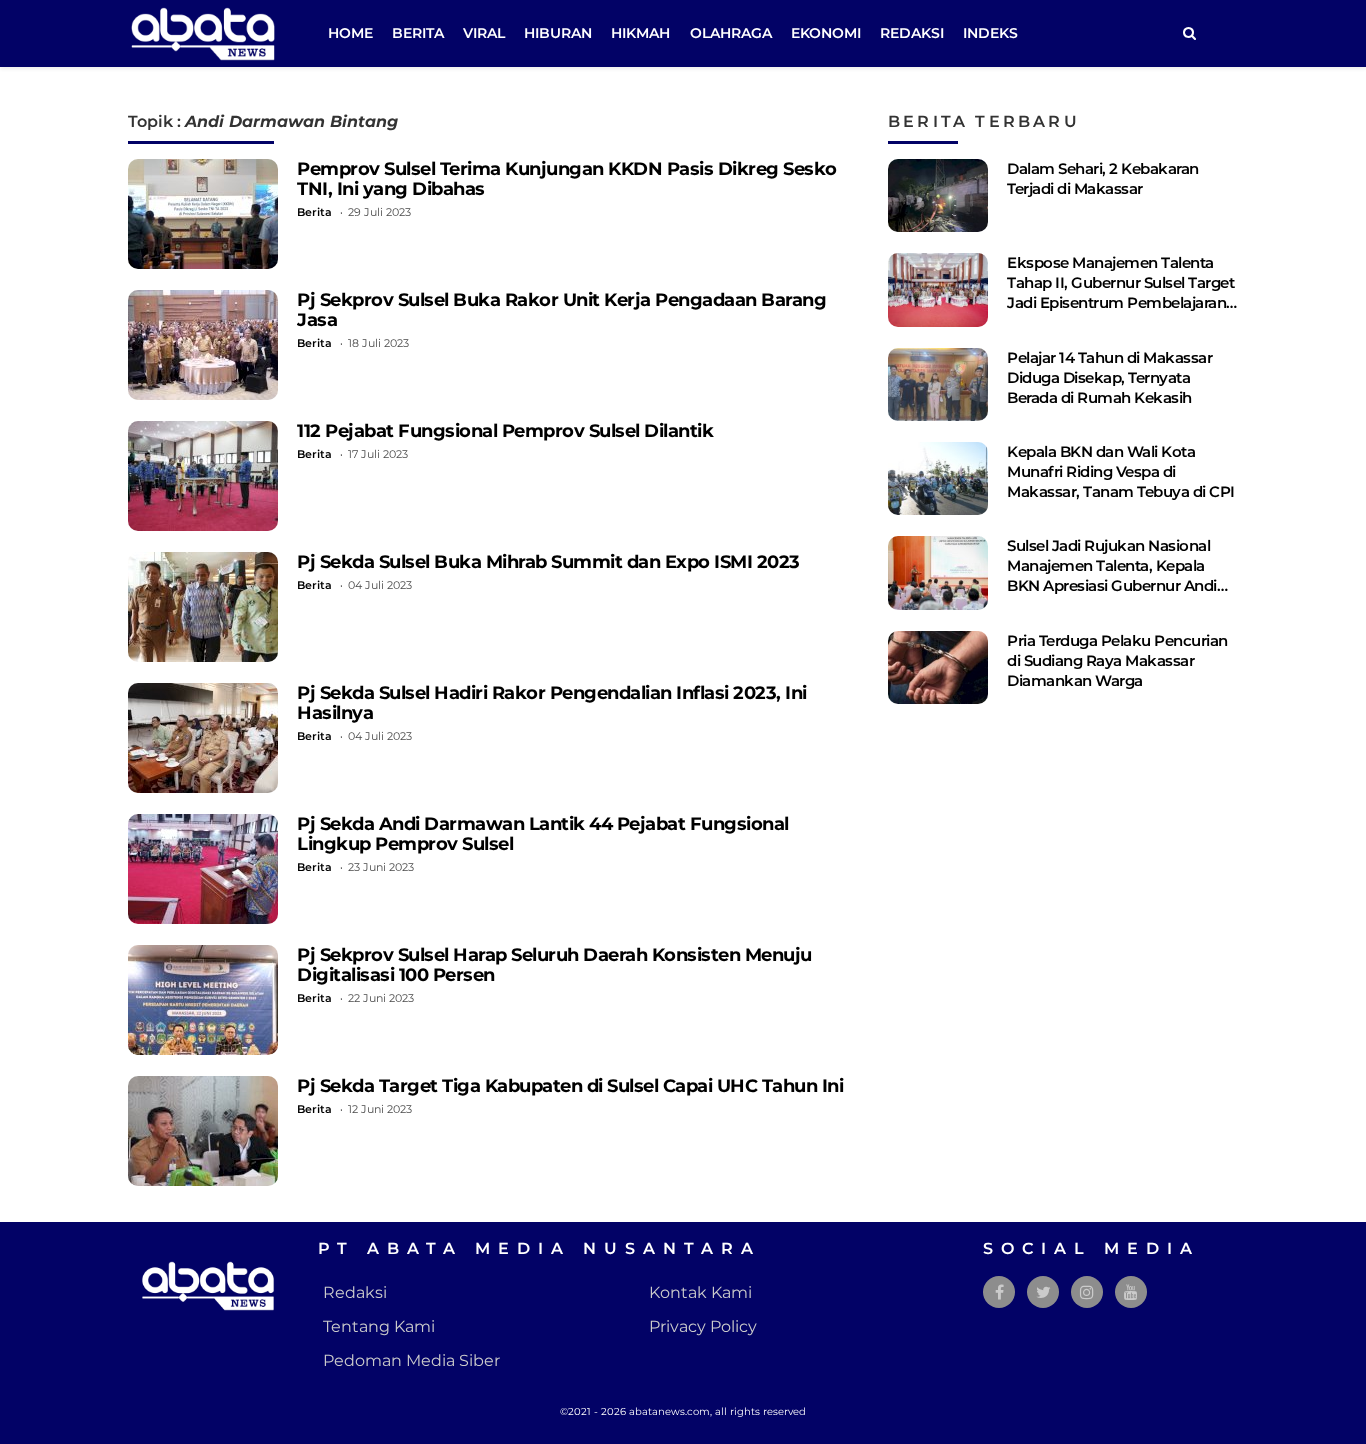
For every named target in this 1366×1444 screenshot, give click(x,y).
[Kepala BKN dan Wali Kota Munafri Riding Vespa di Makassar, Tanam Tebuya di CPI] (938, 478)
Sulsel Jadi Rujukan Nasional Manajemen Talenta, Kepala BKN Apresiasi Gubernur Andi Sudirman (1112, 575)
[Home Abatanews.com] (203, 32)
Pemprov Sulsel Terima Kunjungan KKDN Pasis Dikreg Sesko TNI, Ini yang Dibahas (567, 178)
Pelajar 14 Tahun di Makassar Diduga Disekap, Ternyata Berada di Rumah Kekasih (1109, 377)
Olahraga (731, 33)
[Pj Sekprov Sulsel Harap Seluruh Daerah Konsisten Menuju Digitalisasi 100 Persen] (203, 1000)
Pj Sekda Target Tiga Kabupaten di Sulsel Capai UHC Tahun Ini (570, 1085)
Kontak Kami (700, 1292)
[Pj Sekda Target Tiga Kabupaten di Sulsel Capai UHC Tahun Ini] (203, 1131)
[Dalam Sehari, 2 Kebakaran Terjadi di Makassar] (938, 195)
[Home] (1189, 33)
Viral (484, 33)
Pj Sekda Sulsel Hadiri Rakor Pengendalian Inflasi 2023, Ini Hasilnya (552, 702)
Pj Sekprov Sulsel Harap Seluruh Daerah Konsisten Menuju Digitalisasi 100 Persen (554, 964)
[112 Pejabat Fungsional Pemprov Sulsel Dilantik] (203, 476)
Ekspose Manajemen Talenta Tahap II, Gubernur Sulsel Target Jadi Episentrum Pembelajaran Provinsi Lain (1120, 292)
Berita (418, 33)
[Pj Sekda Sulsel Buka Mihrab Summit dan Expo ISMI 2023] (203, 607)
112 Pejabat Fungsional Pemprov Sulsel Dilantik (505, 430)
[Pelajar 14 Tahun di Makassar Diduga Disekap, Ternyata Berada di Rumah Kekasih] (938, 384)
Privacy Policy (703, 1326)
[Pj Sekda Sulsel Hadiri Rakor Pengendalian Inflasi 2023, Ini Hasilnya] (203, 738)
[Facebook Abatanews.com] (999, 1292)
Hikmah (640, 33)
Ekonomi (826, 33)
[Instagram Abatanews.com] (1087, 1292)
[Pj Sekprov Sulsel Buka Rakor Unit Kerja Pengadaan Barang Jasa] (203, 345)
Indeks (990, 33)
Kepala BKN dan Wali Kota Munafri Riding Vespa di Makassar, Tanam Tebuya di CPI (1121, 471)
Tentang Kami (379, 1326)
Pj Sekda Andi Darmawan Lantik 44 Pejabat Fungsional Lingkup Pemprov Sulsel (543, 833)
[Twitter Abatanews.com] (1043, 1292)
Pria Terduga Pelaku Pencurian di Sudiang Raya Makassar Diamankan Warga (1117, 660)
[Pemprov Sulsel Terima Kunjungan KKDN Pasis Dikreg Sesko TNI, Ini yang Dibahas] (203, 214)
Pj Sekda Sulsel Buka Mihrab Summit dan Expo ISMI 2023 (548, 561)
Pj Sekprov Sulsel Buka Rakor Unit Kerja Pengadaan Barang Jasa (561, 309)
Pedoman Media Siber (411, 1360)
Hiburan (558, 33)
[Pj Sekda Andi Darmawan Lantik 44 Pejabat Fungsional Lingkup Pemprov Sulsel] (203, 869)
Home (350, 33)
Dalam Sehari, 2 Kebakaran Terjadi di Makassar (1103, 178)
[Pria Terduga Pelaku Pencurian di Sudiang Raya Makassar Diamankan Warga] (938, 667)
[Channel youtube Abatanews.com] (1131, 1292)
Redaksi (912, 33)
